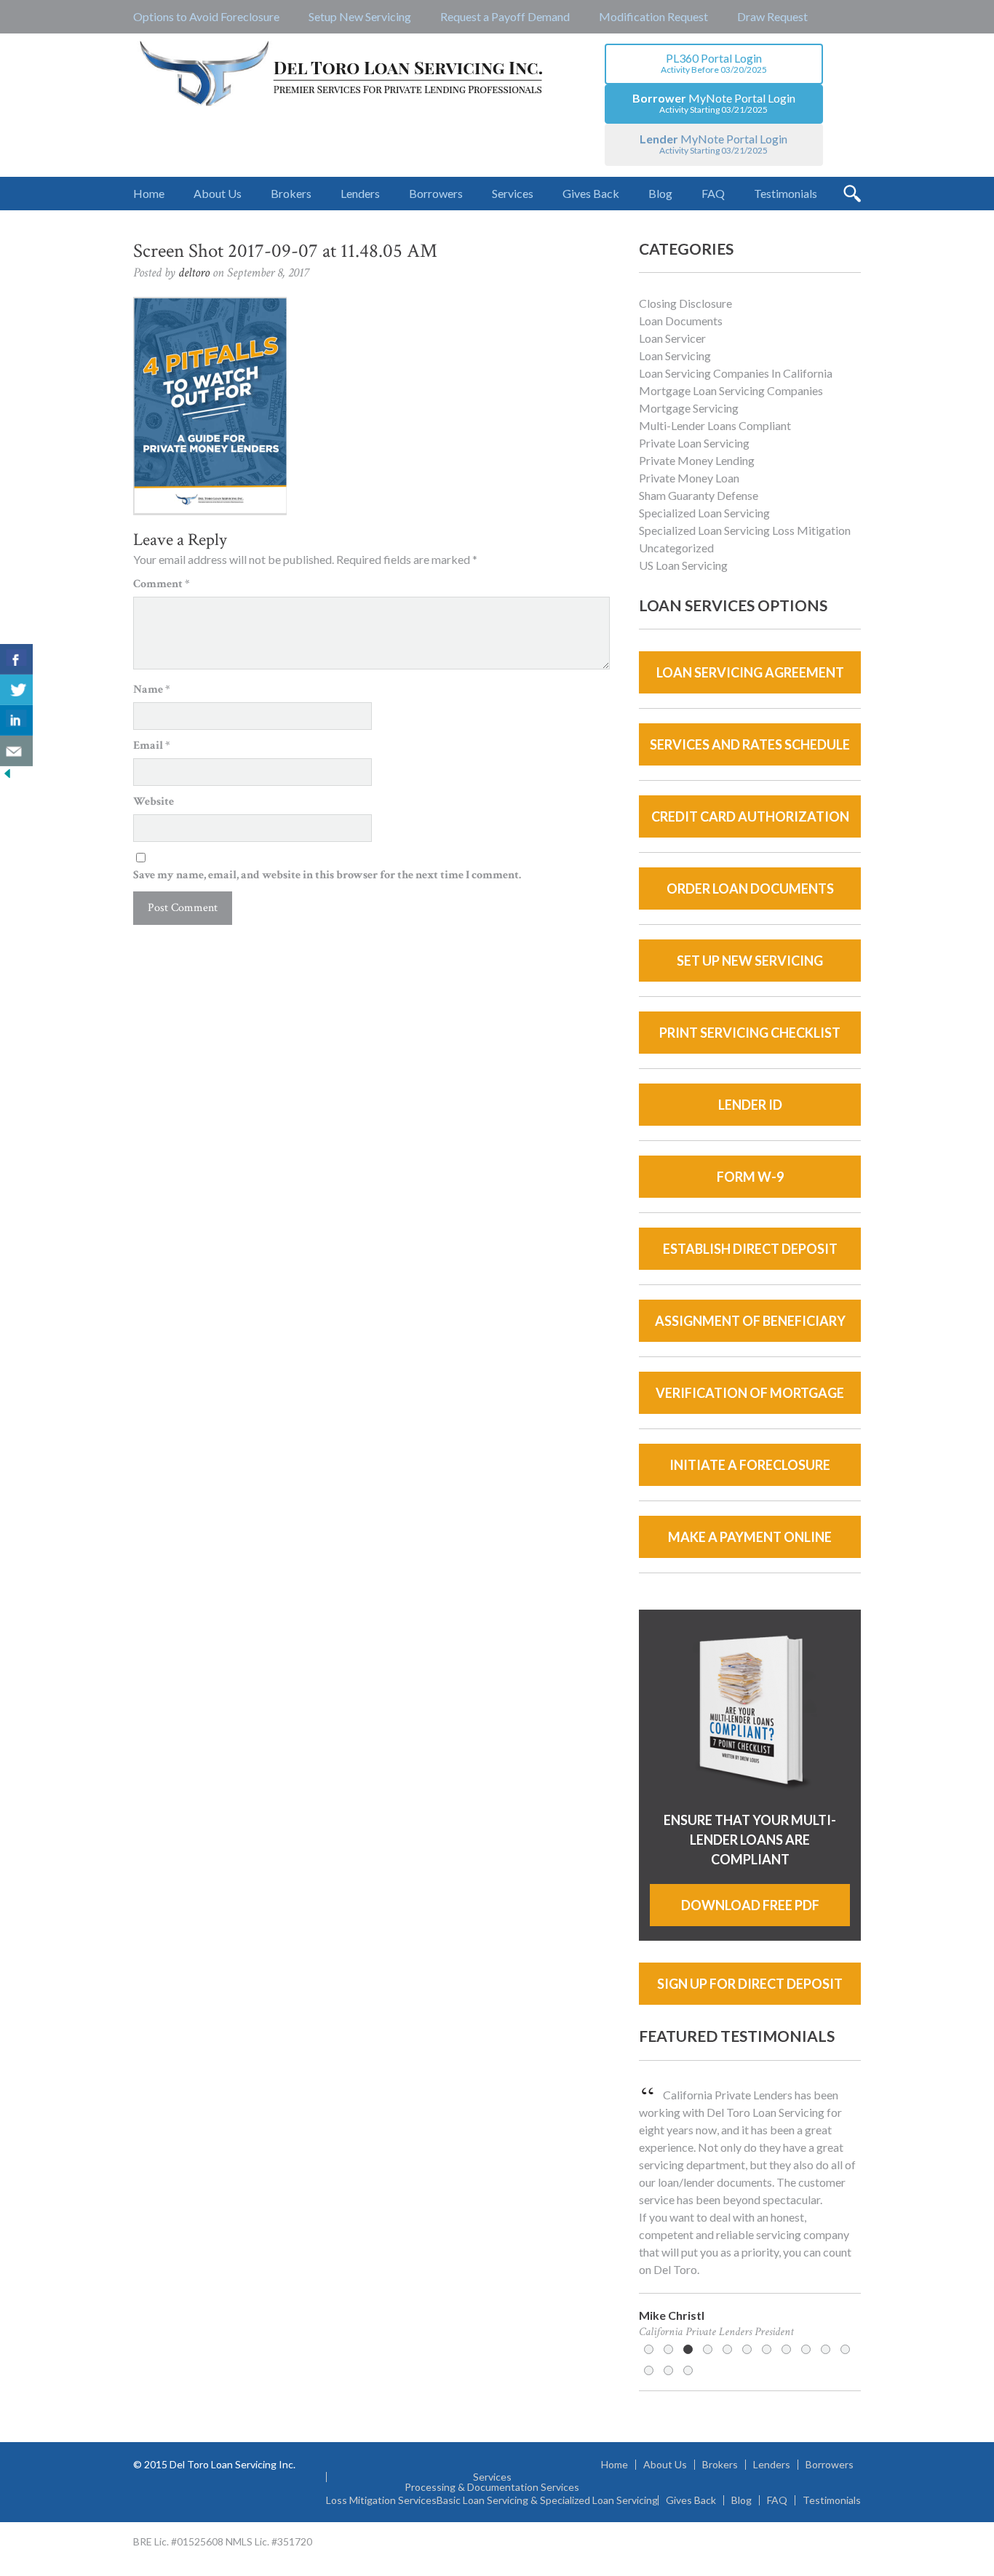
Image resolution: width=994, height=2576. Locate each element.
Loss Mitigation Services (381, 2500)
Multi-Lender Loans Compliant (715, 425)
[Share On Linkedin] (16, 720)
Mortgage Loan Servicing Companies (731, 390)
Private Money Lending (697, 460)
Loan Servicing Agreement (750, 672)
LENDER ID (750, 1105)
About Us (665, 2465)
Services (492, 2477)
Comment (162, 584)
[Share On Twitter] (16, 690)
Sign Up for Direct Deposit (750, 1984)
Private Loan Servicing (694, 443)
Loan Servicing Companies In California (736, 373)
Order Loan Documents (750, 889)
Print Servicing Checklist (750, 1033)
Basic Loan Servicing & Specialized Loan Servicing (547, 2500)
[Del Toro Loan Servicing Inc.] (342, 75)
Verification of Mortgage (750, 1393)
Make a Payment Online (750, 1537)
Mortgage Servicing (689, 408)
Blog (741, 2500)
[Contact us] (16, 751)
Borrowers (830, 2465)
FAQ (777, 2500)
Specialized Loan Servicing (704, 513)
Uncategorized (676, 548)
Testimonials (832, 2500)
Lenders (772, 2465)
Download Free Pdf (750, 1905)
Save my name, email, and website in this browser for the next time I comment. (327, 875)
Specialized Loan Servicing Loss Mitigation (745, 530)
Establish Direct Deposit (750, 1249)
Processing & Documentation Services (492, 2487)
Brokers (720, 2465)
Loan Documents (681, 321)
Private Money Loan (689, 478)
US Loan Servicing (683, 565)
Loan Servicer (672, 338)
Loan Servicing (675, 355)
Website (154, 802)
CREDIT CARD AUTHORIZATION (750, 816)
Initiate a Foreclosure (750, 1465)
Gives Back (691, 2500)
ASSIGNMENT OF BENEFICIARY (750, 1321)
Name (152, 689)
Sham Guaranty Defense (699, 495)
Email (152, 746)
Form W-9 (750, 1177)
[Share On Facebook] (16, 659)
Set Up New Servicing (750, 961)
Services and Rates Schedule (750, 744)
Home (615, 2465)
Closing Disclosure (685, 303)
